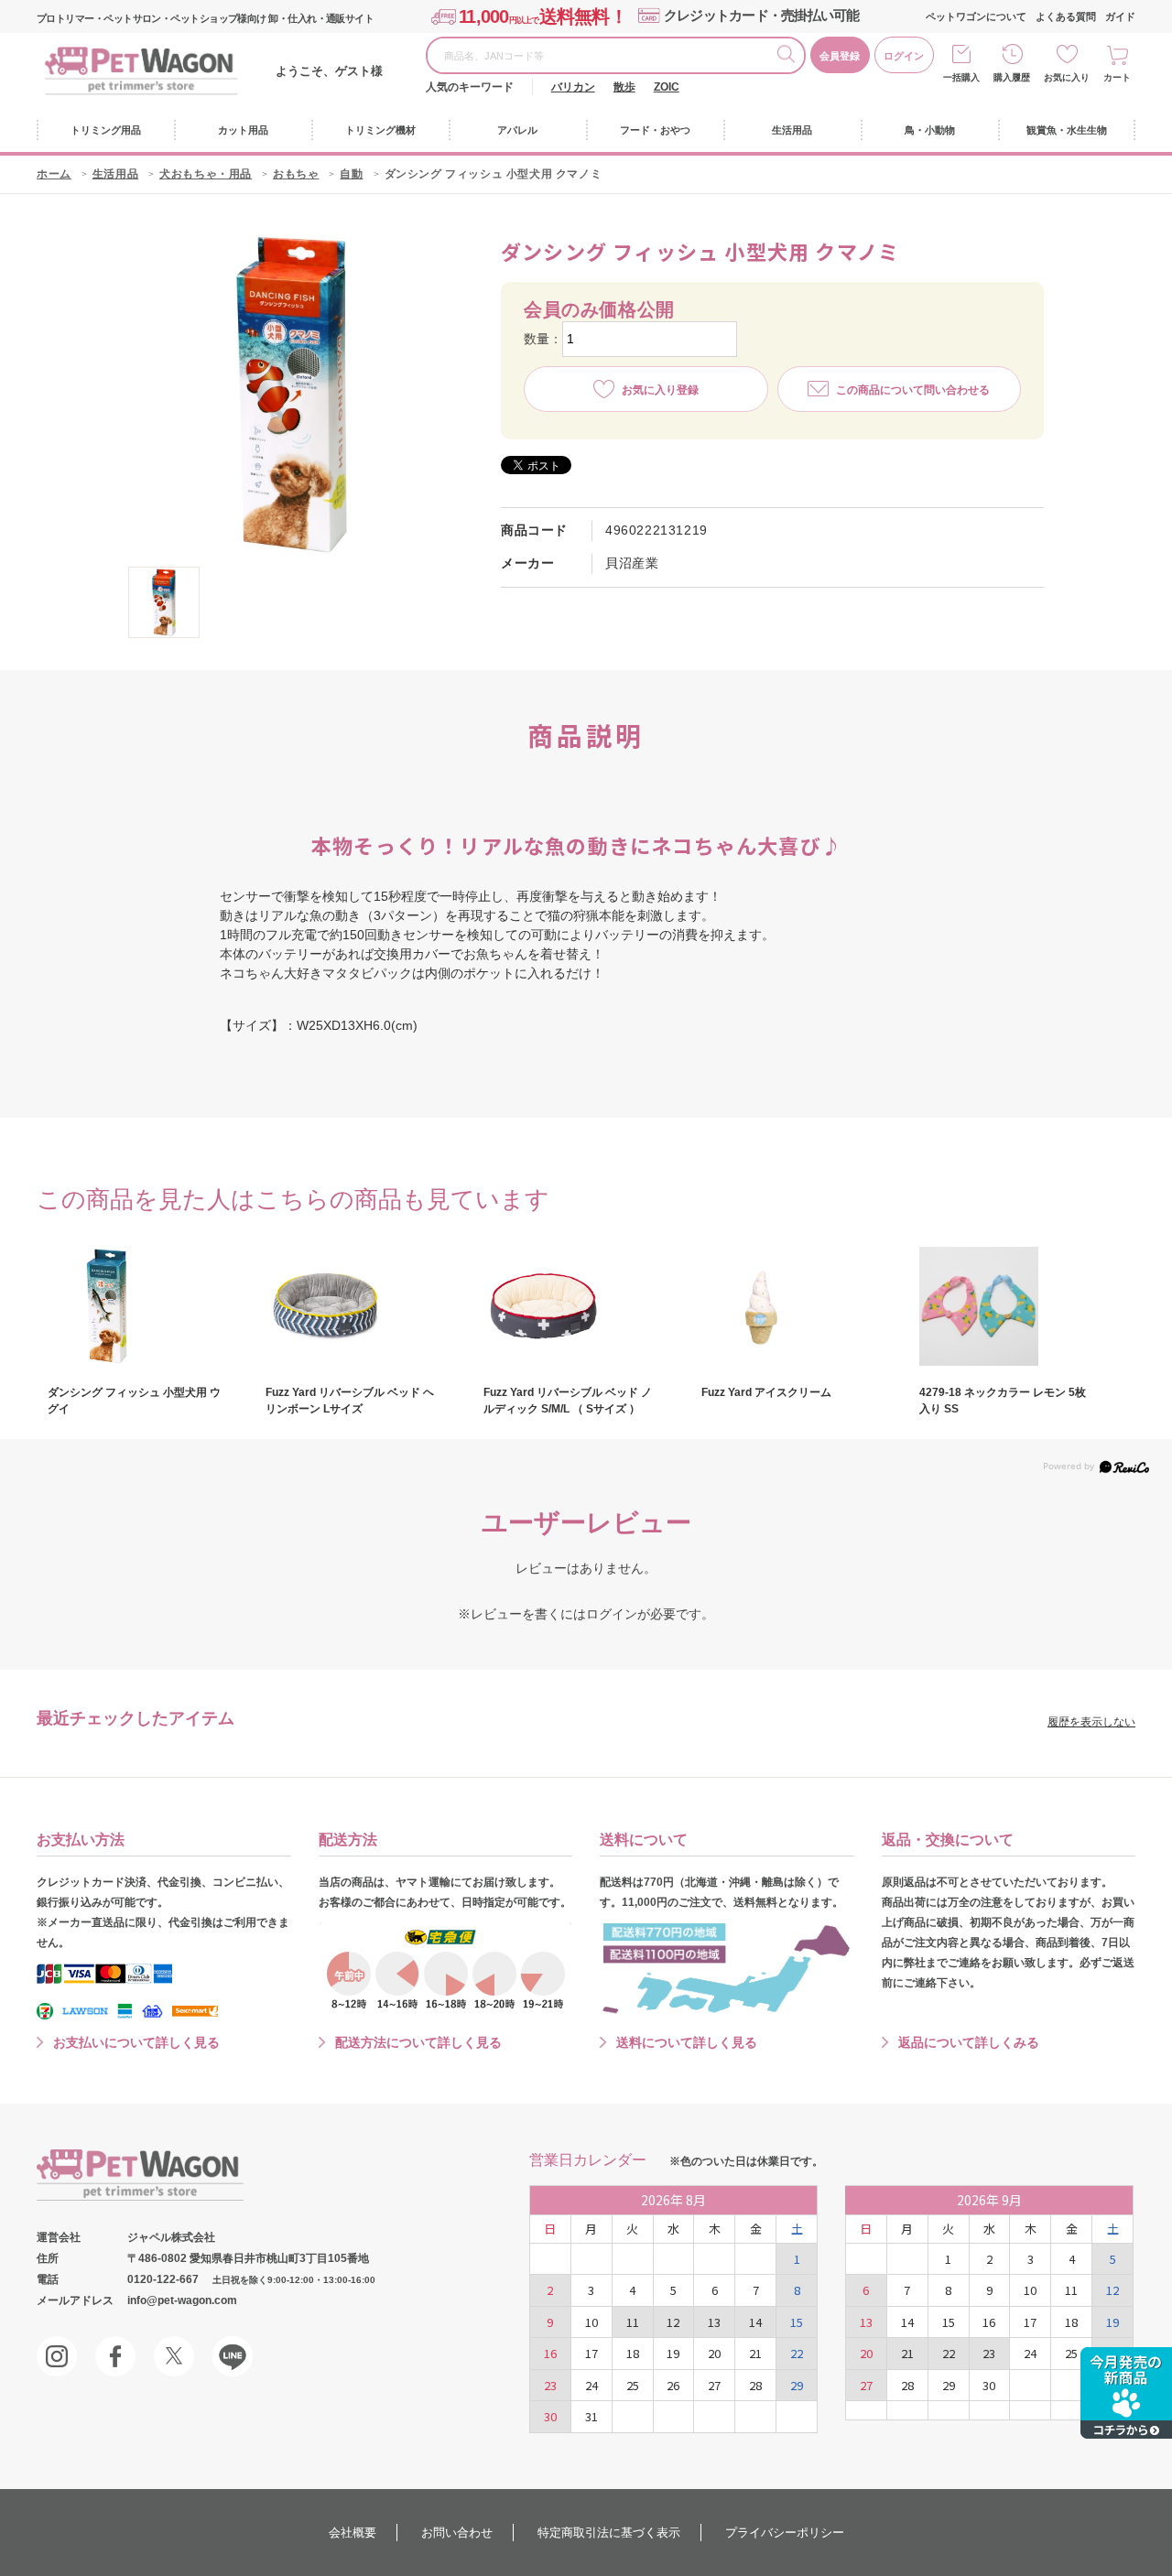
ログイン (904, 56)
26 (673, 2385)
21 (755, 2353)
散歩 (624, 87)
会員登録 (840, 56)
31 (591, 2416)
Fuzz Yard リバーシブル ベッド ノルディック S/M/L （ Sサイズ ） (568, 1401)
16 (550, 2353)
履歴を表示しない (1091, 1722)
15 (797, 2322)
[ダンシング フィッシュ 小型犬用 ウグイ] (136, 1306)
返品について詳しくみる (969, 2042)
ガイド (1120, 16)
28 (755, 2385)
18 (633, 2353)
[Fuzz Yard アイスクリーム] (789, 1306)
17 (591, 2353)
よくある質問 (1066, 16)
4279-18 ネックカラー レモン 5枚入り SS (1003, 1401)
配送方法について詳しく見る (418, 2042)
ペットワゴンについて (976, 16)
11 (633, 2322)
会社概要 (353, 2533)
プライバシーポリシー (785, 2533)
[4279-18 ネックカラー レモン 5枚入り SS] (1007, 1306)
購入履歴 (1012, 77)
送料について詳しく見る (687, 2042)
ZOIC (667, 87)
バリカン (573, 87)
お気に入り (1067, 77)
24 (591, 2385)
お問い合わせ (457, 2533)
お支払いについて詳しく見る (136, 2042)
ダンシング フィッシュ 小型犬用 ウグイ (134, 1401)
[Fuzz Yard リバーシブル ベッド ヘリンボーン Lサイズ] (353, 1306)
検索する (790, 57)
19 (673, 2353)
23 (550, 2385)
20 (714, 2353)
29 (797, 2385)
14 (755, 2322)
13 (714, 2322)
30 (550, 2416)
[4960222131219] (164, 602)
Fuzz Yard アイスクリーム (766, 1392)
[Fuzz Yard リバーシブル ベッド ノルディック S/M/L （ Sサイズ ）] (571, 1306)
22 (797, 2353)
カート (1117, 77)
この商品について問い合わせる (913, 390)
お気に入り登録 (660, 390)
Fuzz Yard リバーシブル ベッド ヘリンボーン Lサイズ (350, 1401)
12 (673, 2322)
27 (714, 2385)
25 (633, 2385)
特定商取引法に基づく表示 (609, 2533)
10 (591, 2322)
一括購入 (961, 77)
